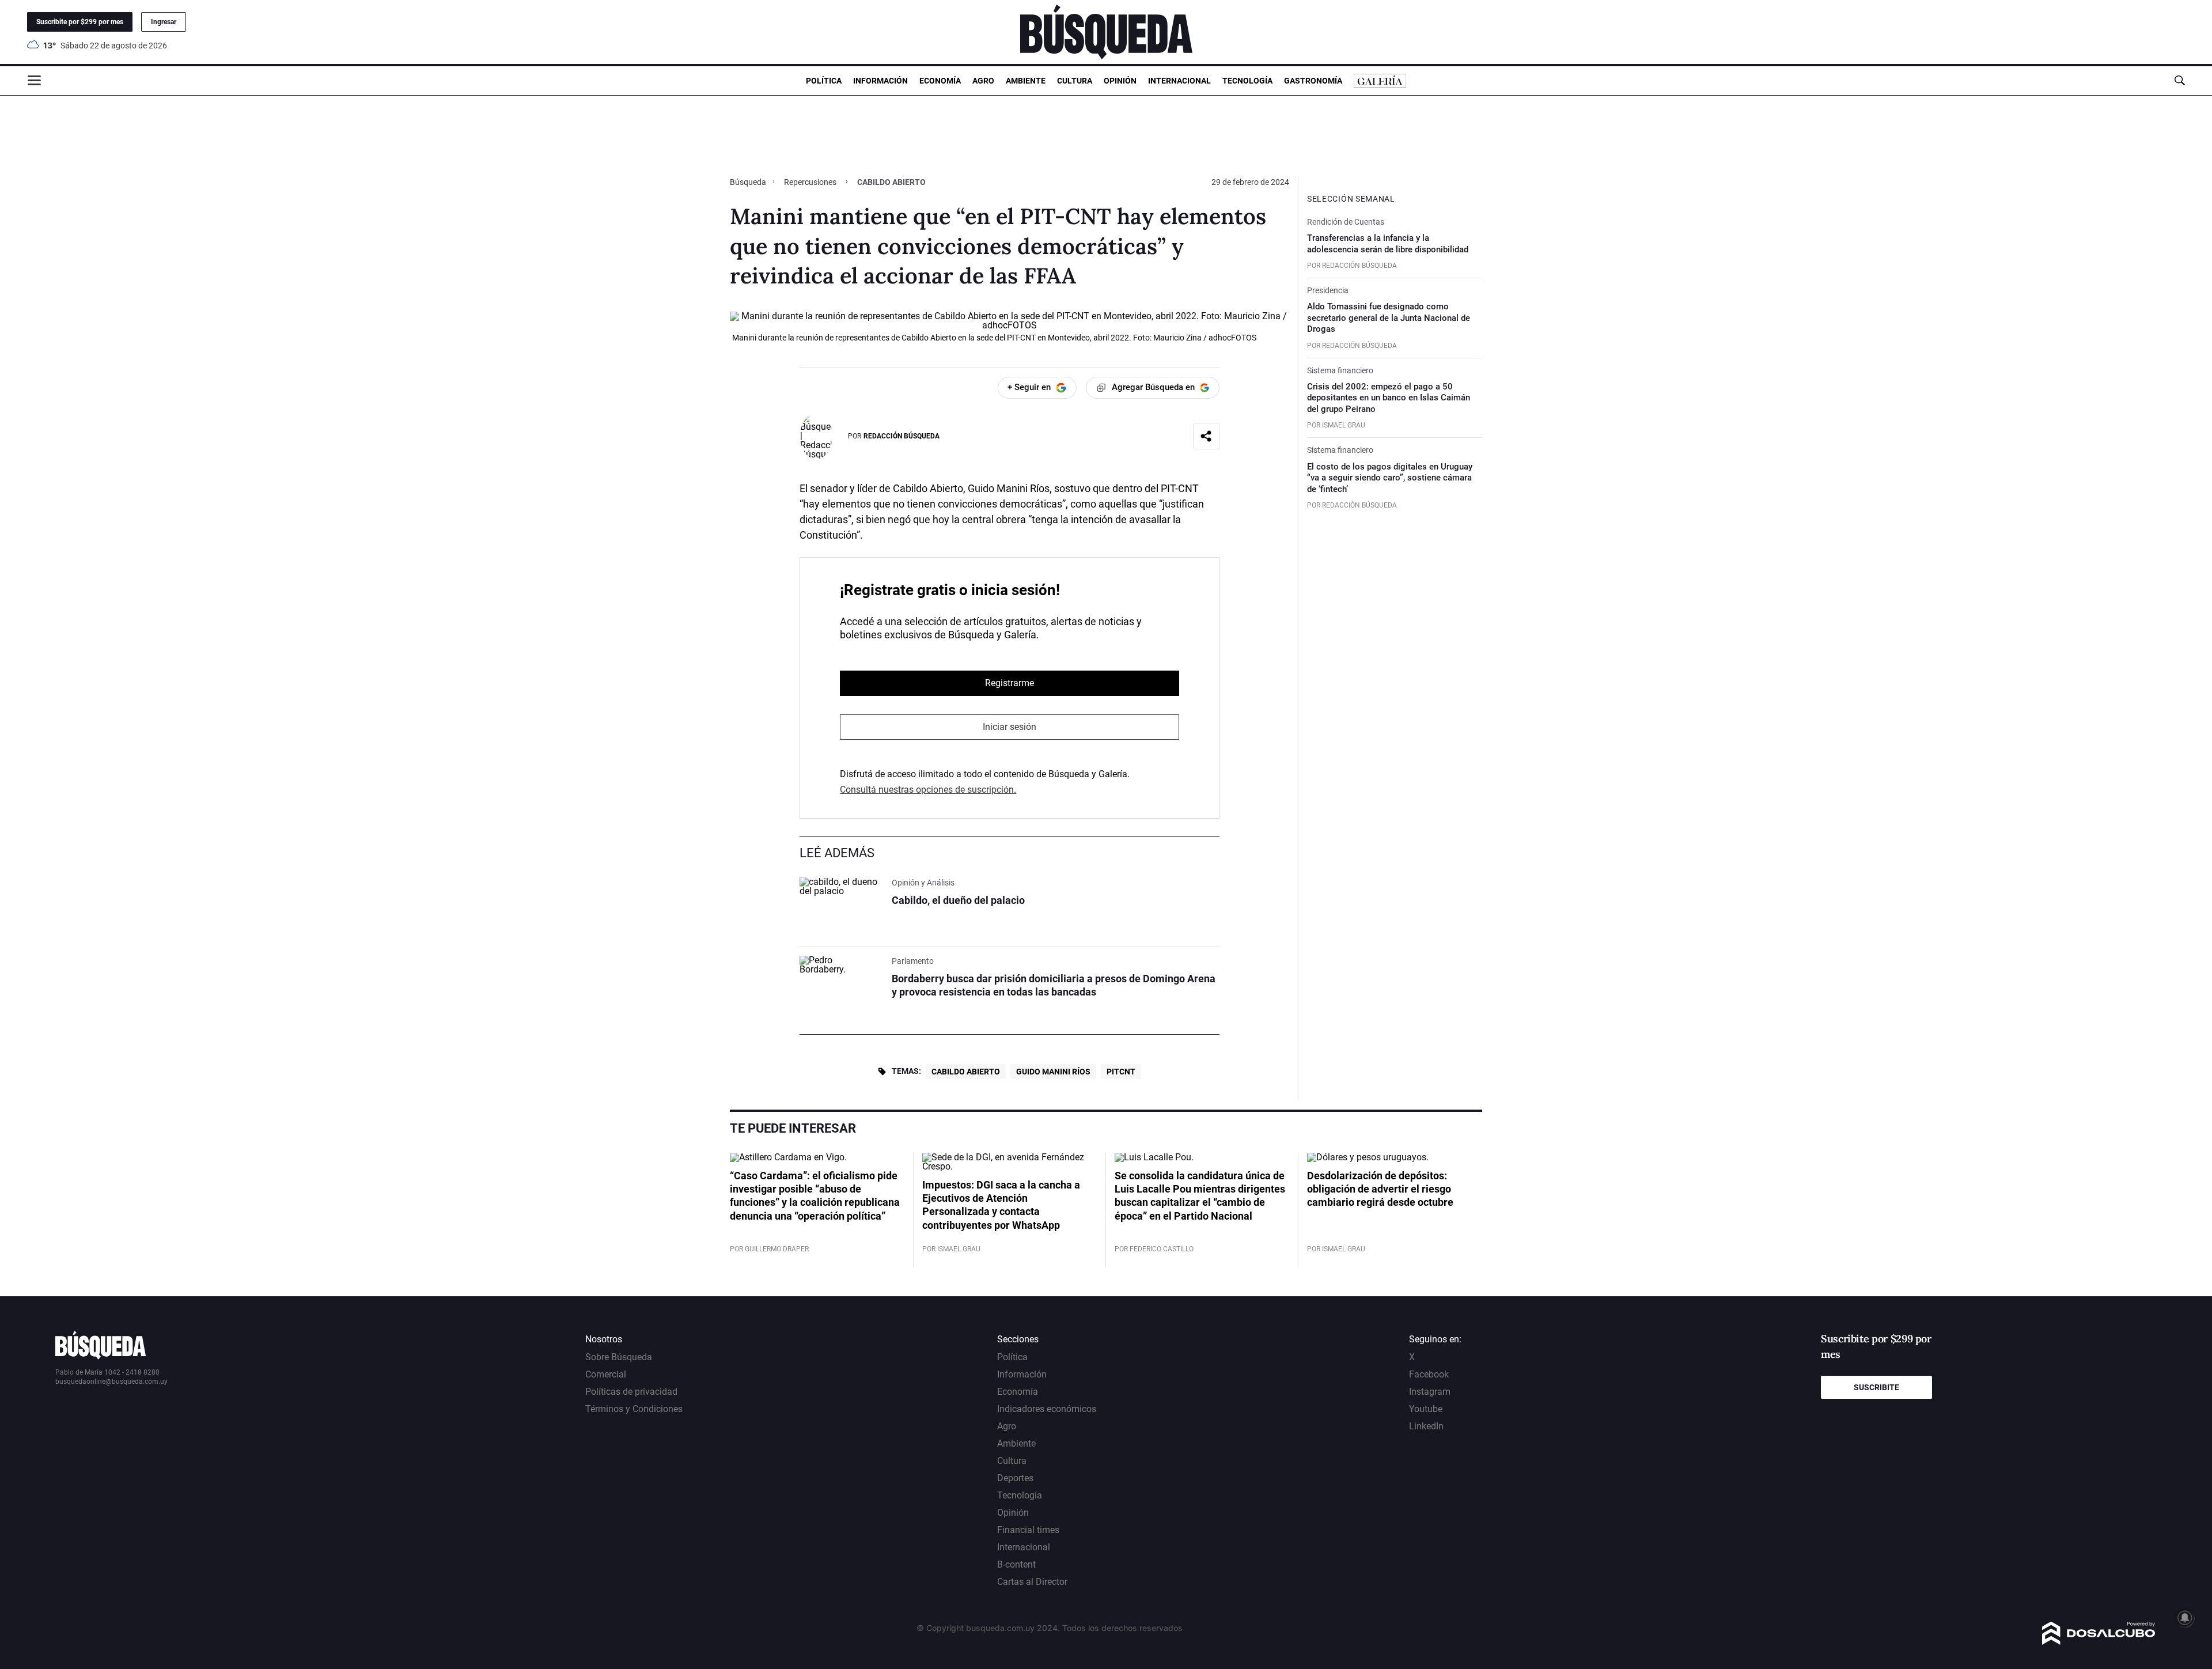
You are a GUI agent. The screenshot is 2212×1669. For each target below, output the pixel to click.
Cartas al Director (1032, 1582)
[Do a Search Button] (2179, 80)
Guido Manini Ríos (1053, 1072)
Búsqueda (749, 182)
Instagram (1430, 1392)
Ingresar (164, 22)
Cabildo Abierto (966, 1072)
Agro (983, 81)
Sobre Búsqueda (619, 1357)
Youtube (1426, 1409)
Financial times (1028, 1530)
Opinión (1120, 81)
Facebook (1429, 1374)
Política (824, 81)
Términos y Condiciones (634, 1409)
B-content (1016, 1564)
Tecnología (1247, 81)
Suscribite (1876, 1387)
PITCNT (1121, 1072)
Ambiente (1026, 81)
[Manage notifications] (2185, 1618)
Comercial (606, 1374)
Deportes (1015, 1478)
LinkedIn (1426, 1426)
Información (880, 81)
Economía (940, 81)
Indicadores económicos (1047, 1409)
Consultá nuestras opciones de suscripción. (928, 790)
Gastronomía (1313, 81)
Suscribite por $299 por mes (80, 22)
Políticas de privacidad (631, 1392)
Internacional (1179, 81)
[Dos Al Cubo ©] (2099, 1642)
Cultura (1075, 81)
